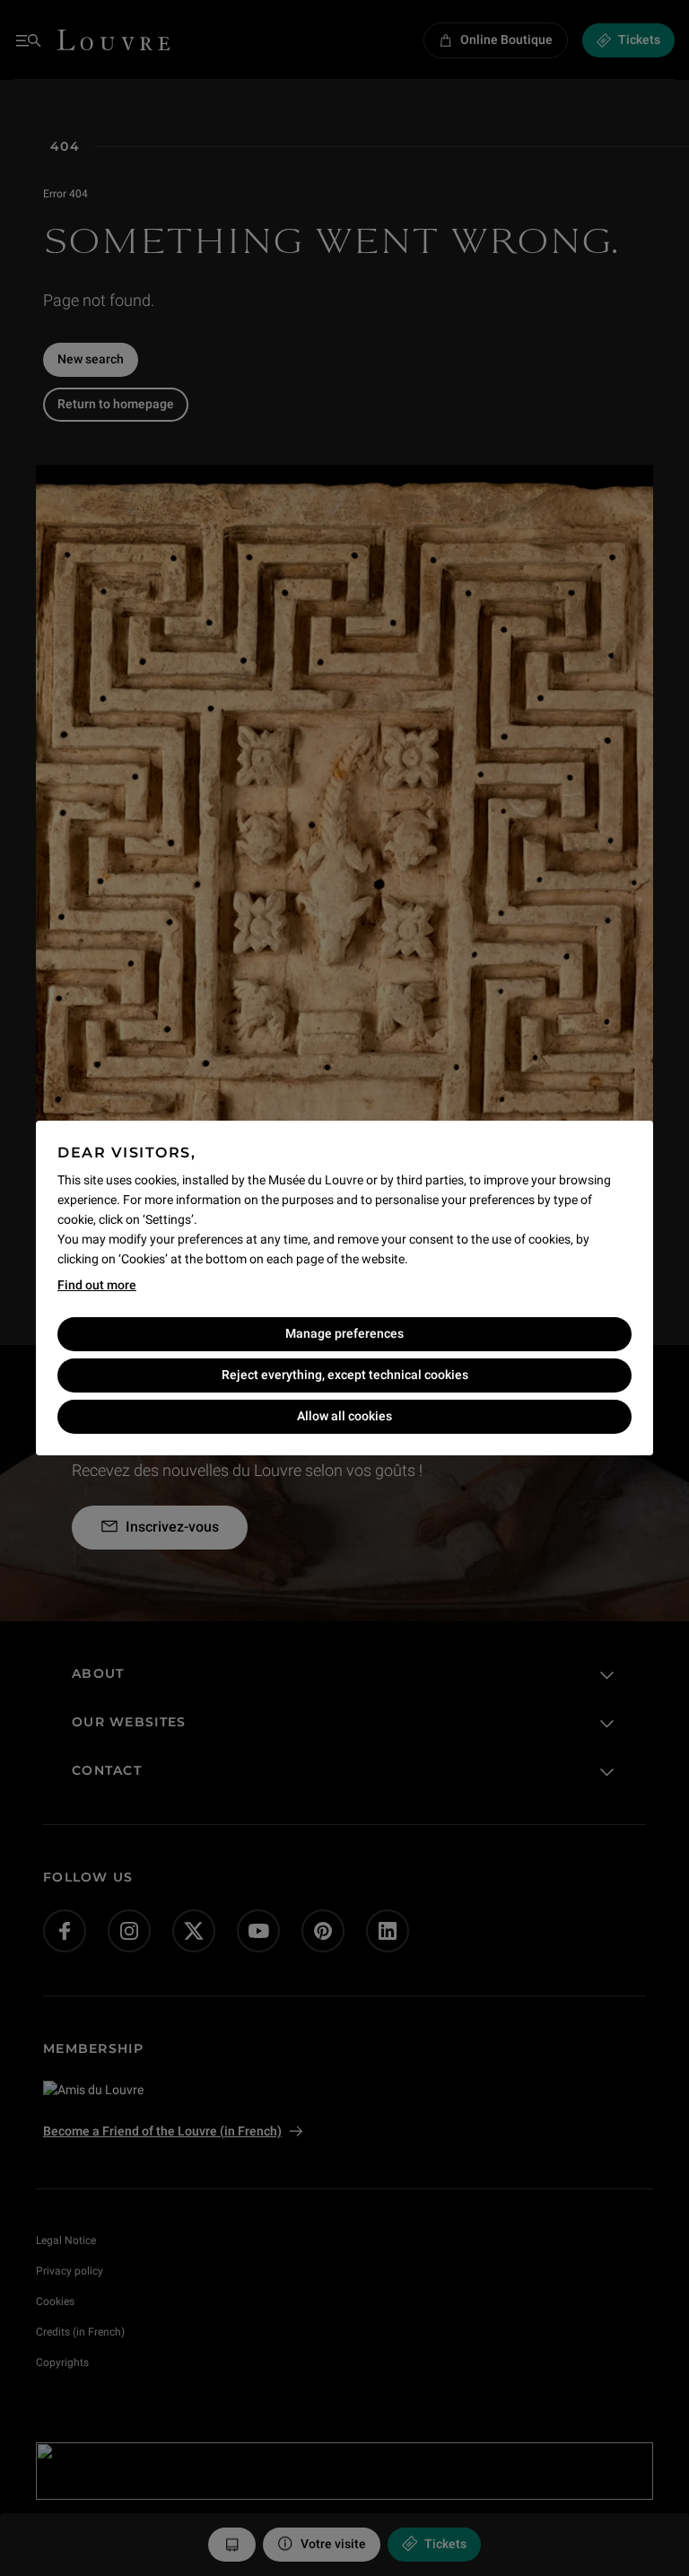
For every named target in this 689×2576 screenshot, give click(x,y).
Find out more (97, 1285)
